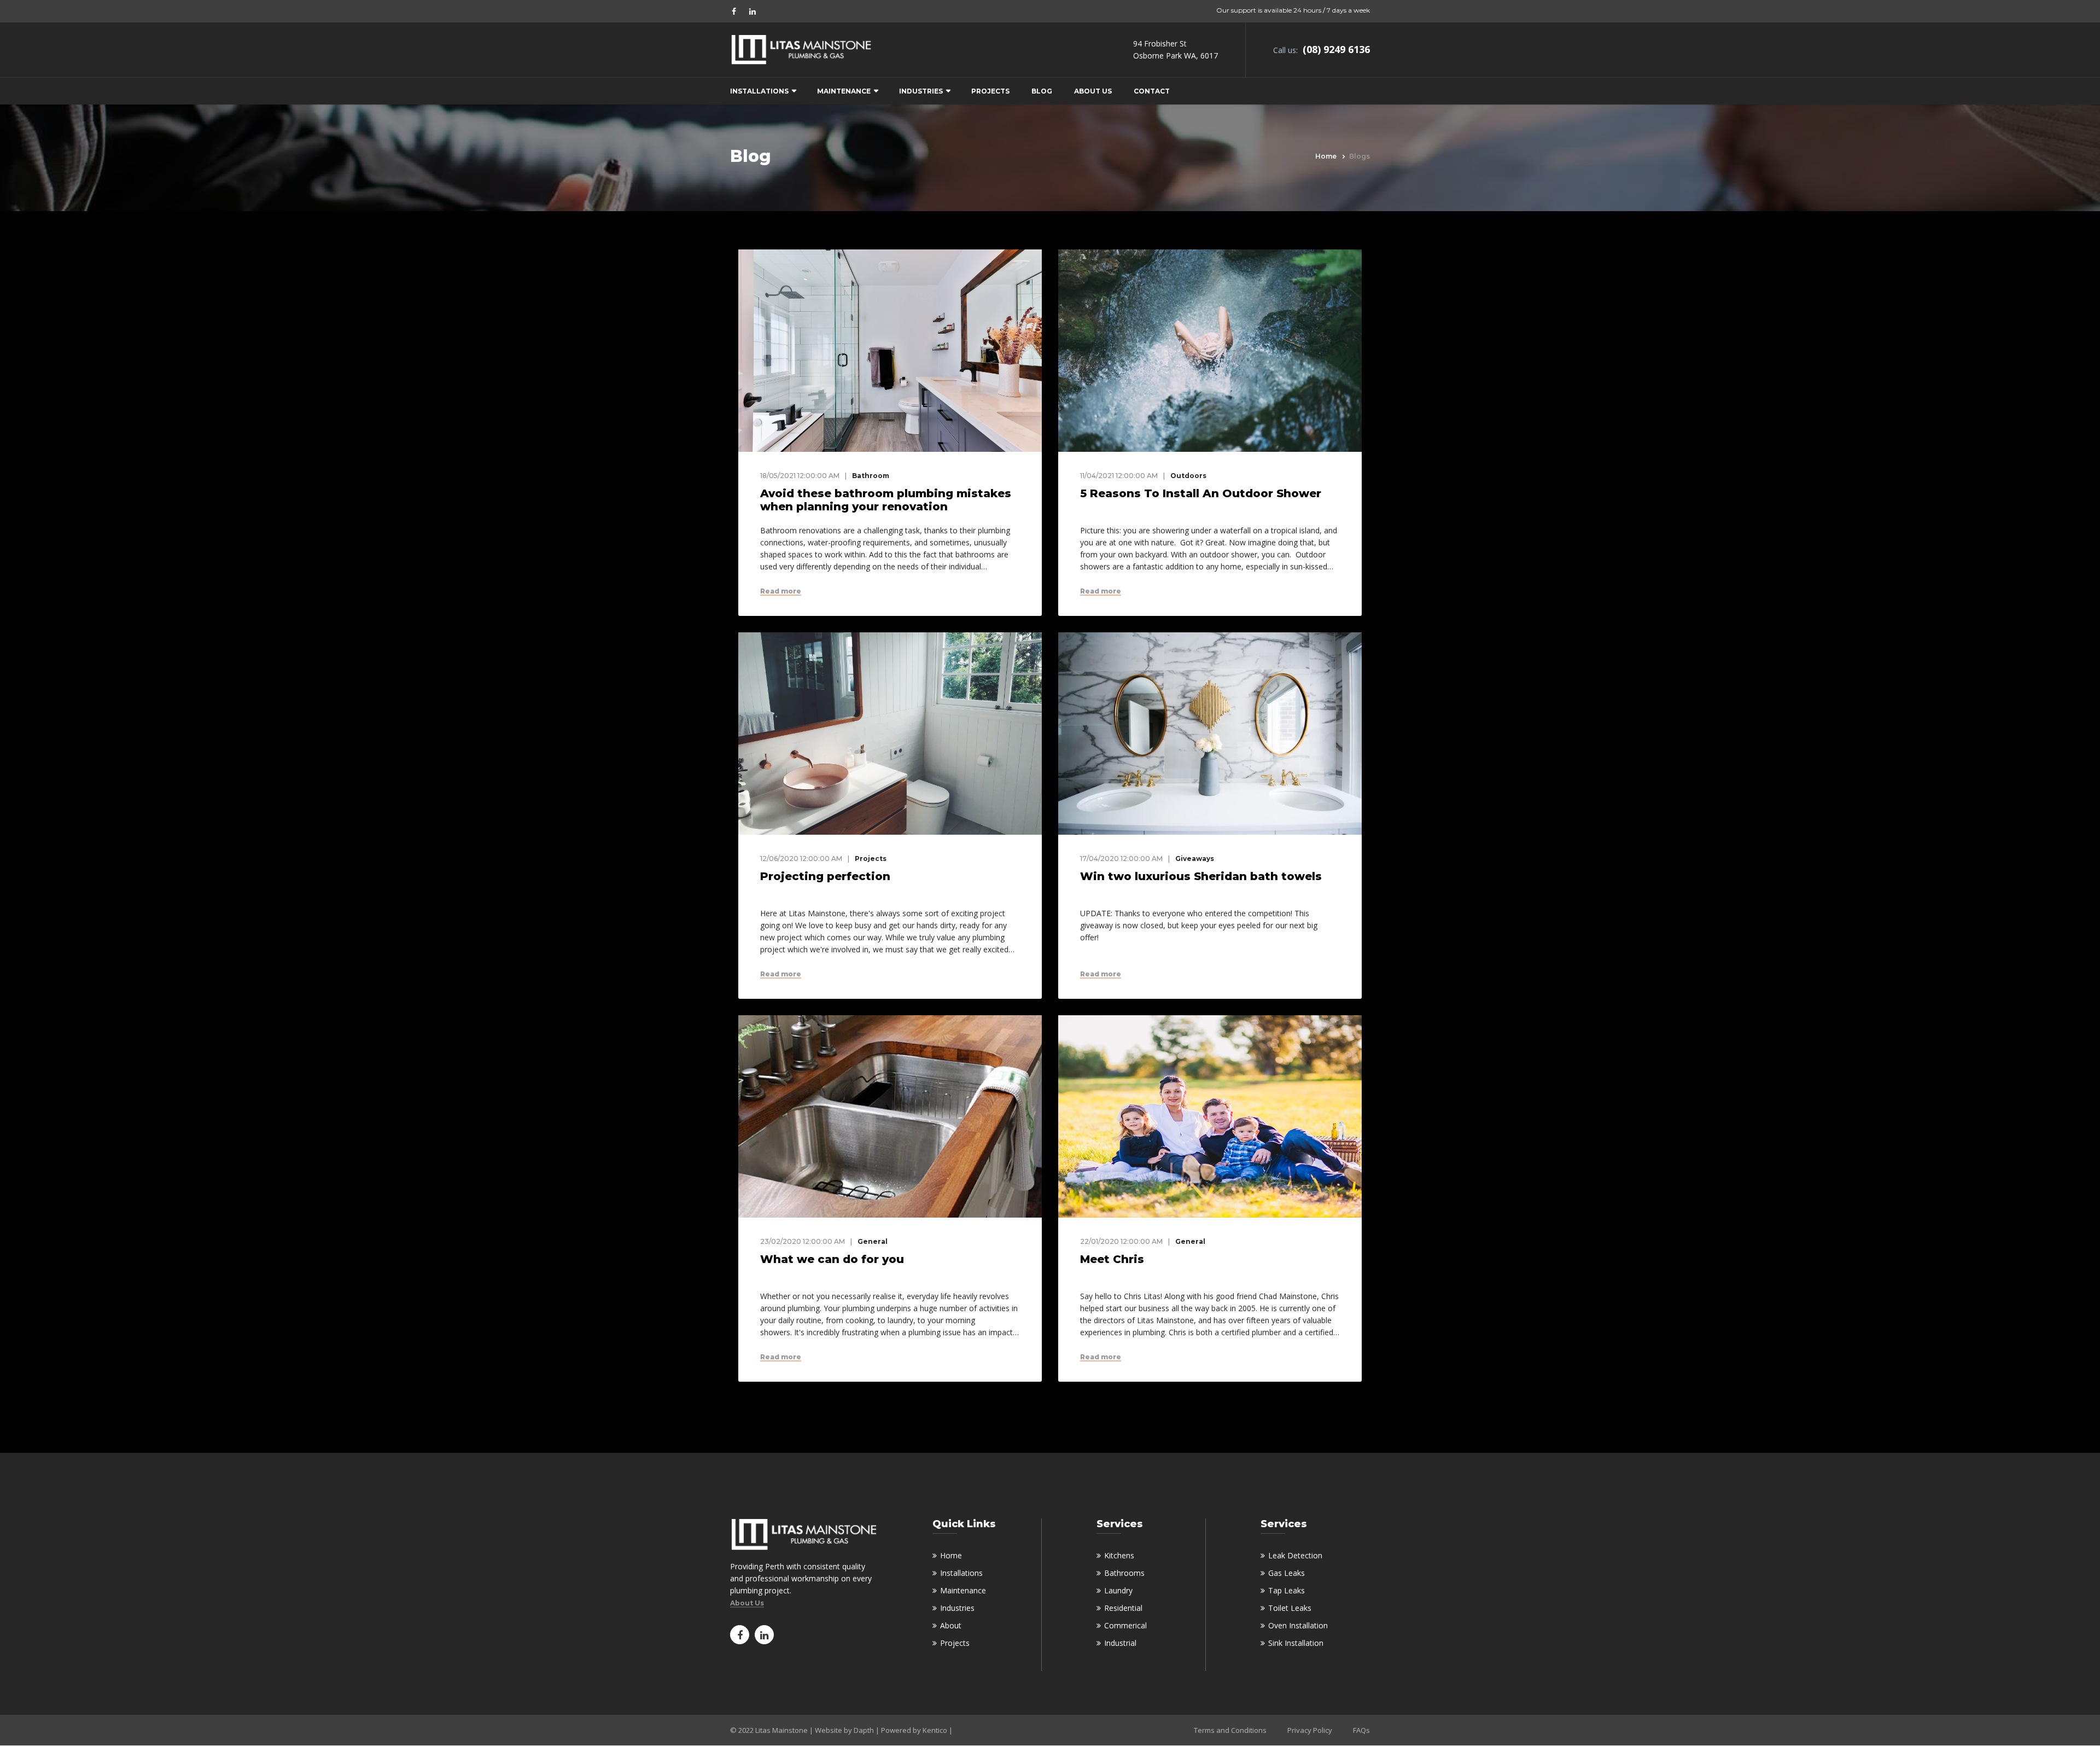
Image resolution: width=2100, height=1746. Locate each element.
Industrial (1120, 1643)
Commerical (1125, 1625)
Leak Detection (1295, 1555)
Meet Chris (1112, 1259)
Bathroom (871, 476)
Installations (759, 91)
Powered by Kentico (914, 1730)
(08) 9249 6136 (1335, 49)
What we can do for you (832, 1259)
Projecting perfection (825, 876)
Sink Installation (1296, 1643)
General (873, 1241)
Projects (990, 91)
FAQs (1361, 1730)
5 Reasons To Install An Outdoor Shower (1201, 493)
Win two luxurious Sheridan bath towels (1201, 876)
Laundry (1118, 1590)
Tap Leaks (1287, 1590)
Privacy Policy (1310, 1730)
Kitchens (1119, 1555)
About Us (1093, 91)
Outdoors (1188, 476)
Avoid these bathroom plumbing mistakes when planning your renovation (886, 500)
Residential (1123, 1608)
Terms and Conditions (1230, 1730)
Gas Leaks (1287, 1573)
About (951, 1625)
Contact (1152, 91)
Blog (1042, 91)
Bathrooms (1124, 1573)
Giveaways (1195, 859)
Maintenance (844, 91)
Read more (781, 591)
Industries (921, 91)
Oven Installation (1298, 1625)
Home (1326, 156)
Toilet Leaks (1290, 1608)
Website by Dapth (844, 1730)
